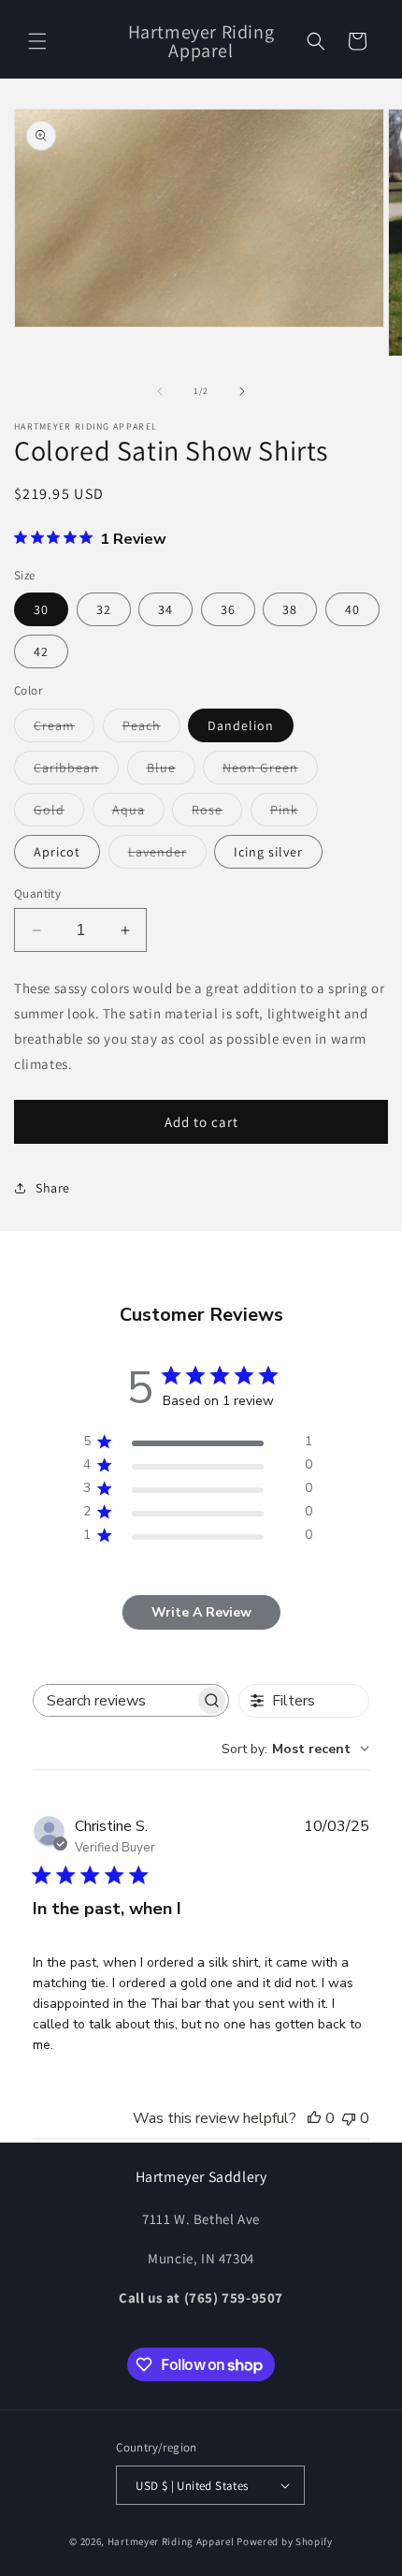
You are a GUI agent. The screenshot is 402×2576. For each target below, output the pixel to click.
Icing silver (268, 852)
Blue (171, 771)
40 (352, 609)
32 (104, 609)
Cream (64, 729)
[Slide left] (160, 391)
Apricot (57, 852)
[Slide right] (242, 391)
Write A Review (201, 1612)
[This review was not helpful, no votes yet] (349, 2118)
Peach (151, 729)
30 (41, 609)
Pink (294, 813)
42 (41, 651)
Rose (217, 813)
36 (228, 609)
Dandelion (241, 725)
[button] (37, 41)
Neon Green (270, 771)
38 (290, 609)
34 (165, 609)
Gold (59, 813)
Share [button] (53, 1188)
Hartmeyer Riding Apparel (172, 2541)
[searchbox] (114, 1700)
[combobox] (295, 1749)
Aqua (138, 813)
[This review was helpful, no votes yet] (314, 2118)
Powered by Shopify (285, 2541)
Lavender (167, 856)
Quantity (37, 893)
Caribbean (76, 771)
